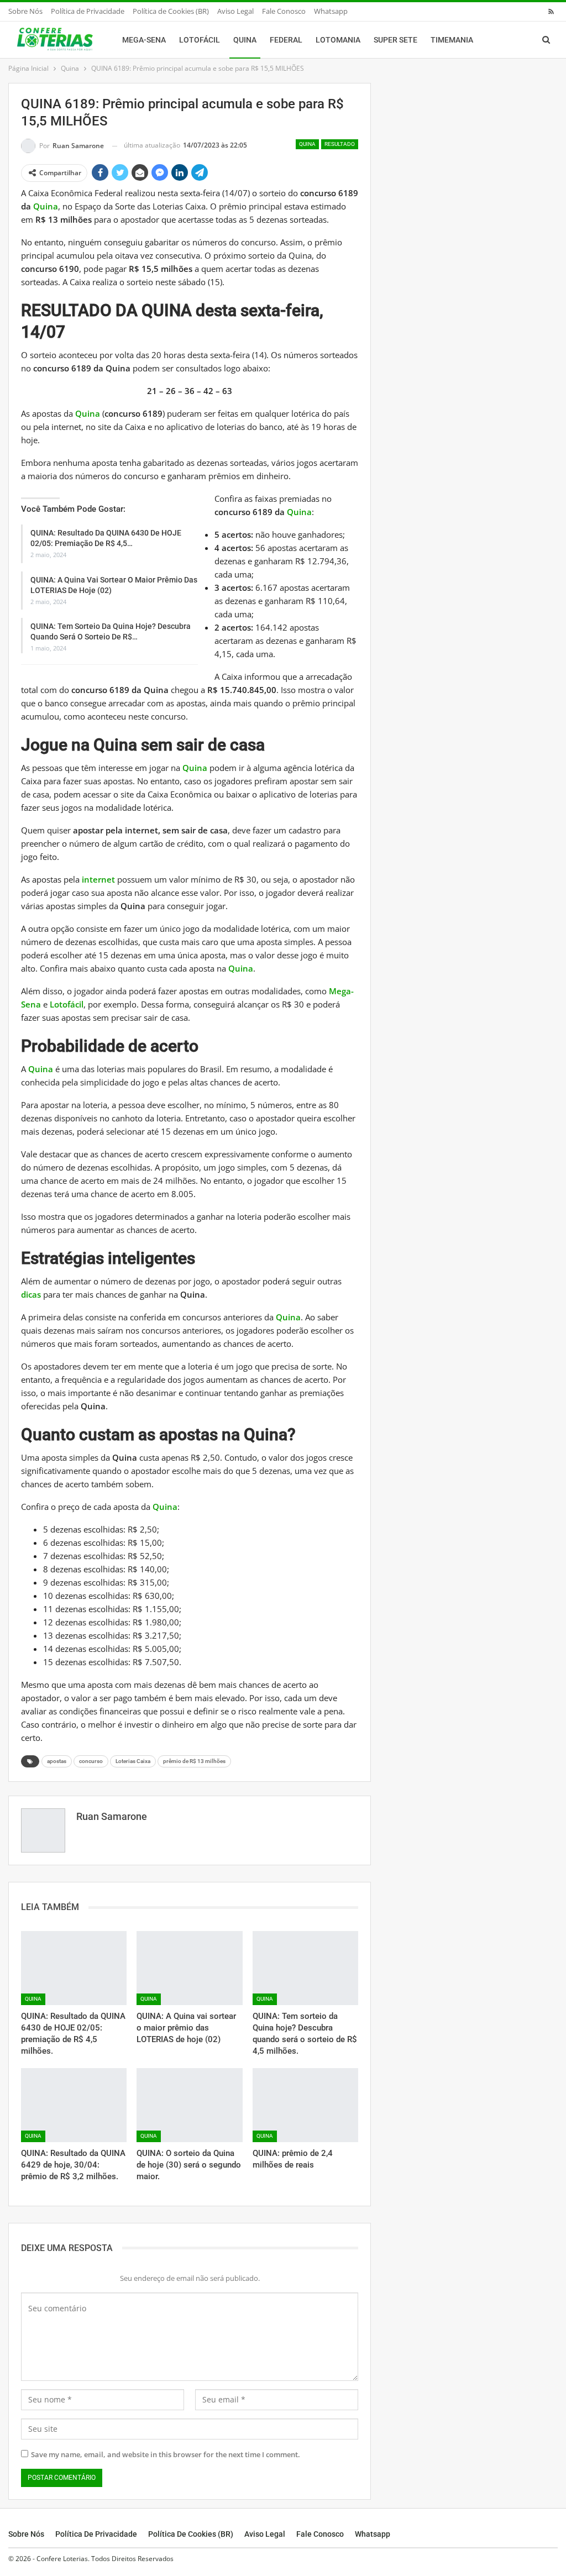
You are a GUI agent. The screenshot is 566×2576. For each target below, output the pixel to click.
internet (98, 879)
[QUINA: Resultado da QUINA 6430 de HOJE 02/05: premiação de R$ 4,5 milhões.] (74, 1968)
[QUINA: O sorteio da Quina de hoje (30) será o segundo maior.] (189, 2105)
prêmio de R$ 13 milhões (194, 1761)
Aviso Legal (235, 11)
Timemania (452, 40)
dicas (31, 1294)
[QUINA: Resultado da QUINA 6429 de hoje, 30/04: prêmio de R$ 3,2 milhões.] (74, 2105)
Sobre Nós (25, 11)
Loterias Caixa (133, 1761)
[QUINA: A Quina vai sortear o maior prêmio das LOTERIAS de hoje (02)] (189, 1968)
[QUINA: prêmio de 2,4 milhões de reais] (305, 2105)
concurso (91, 1761)
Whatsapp (331, 11)
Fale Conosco (284, 11)
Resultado (340, 144)
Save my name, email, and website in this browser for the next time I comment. (166, 2454)
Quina (245, 40)
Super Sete (395, 40)
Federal (286, 40)
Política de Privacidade (88, 11)
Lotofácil (200, 40)
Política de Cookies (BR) (171, 11)
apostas (57, 1761)
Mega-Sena (144, 40)
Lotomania (338, 40)
